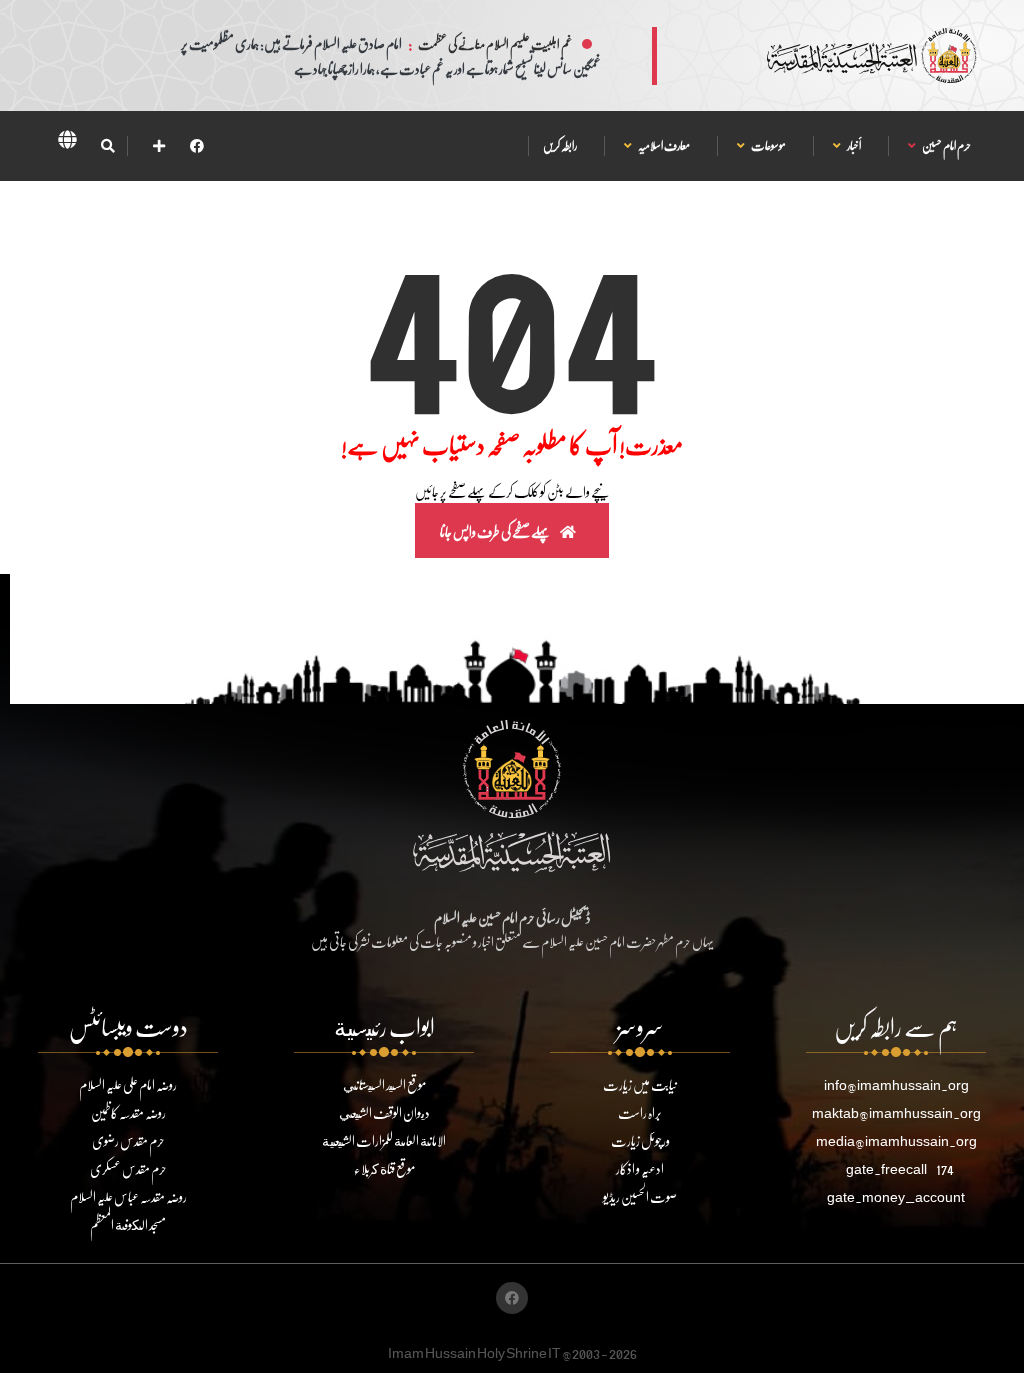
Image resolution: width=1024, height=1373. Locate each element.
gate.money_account (896, 1196)
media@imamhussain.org (896, 1140)
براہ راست (640, 1112)
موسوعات (768, 145)
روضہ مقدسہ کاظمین (128, 1112)
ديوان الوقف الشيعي (384, 1112)
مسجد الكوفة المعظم (128, 1224)
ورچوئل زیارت (640, 1140)
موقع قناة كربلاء (384, 1168)
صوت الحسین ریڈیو (640, 1196)
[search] (107, 146)
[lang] (67, 143)
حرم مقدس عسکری (128, 1168)
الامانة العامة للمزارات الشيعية (384, 1140)
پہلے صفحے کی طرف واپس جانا (496, 531)
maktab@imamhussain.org (896, 1112)
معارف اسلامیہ (663, 145)
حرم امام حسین (946, 145)
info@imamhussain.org (896, 1084)
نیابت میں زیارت (640, 1084)
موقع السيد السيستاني (384, 1084)
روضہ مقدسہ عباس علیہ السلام (128, 1196)
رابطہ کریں (560, 145)
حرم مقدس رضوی (128, 1140)
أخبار (853, 145)
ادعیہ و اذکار (640, 1168)
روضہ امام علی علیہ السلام (128, 1084)
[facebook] (197, 145)
